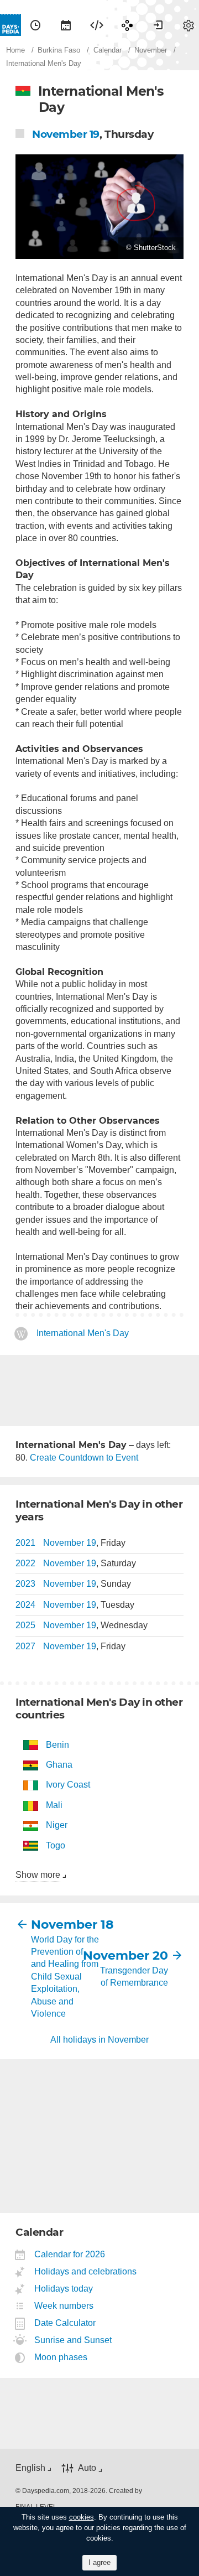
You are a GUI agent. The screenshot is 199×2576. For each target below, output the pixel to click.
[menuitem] (35, 25)
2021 (25, 1543)
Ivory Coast (68, 1785)
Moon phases (61, 2357)
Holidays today (64, 2289)
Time (35, 25)
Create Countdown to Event (84, 1458)
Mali (54, 1805)
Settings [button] (188, 25)
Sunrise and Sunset (73, 2340)
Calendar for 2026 (70, 2254)
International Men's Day (83, 1333)
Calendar (66, 25)
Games (127, 25)
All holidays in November (99, 2040)
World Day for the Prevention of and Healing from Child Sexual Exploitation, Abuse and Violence (65, 1977)
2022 (25, 1563)
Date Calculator (65, 2323)
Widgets (97, 25)
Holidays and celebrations (86, 2271)
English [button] (30, 2468)
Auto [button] (87, 2468)
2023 (25, 1584)
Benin (57, 1745)
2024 (25, 1605)
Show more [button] (38, 1875)
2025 (25, 1625)
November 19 (66, 134)
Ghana (59, 1765)
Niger (57, 1825)
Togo (56, 1845)
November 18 (65, 1925)
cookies (82, 2517)
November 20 (134, 1956)
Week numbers (64, 2306)
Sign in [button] (158, 25)
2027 (25, 1646)
